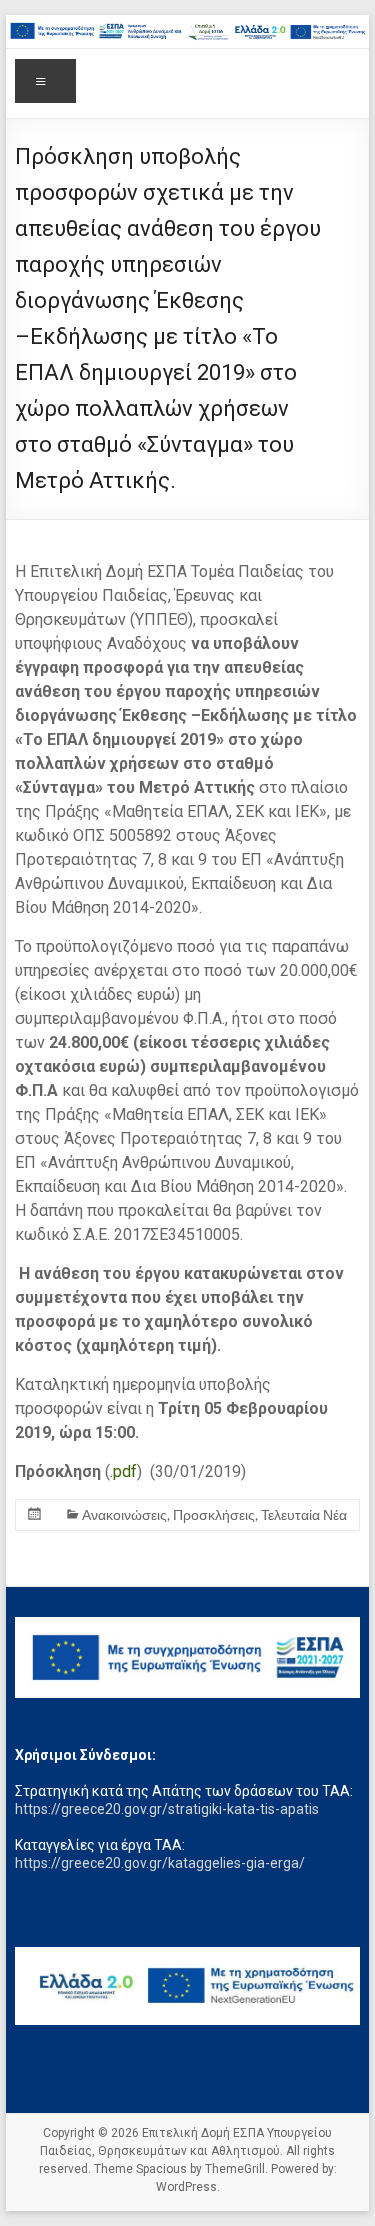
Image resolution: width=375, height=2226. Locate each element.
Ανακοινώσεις (124, 1514)
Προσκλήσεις (214, 1514)
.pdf (123, 1471)
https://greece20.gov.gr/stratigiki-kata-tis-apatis (167, 1809)
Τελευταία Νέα (304, 1514)
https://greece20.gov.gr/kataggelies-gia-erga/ (160, 1863)
